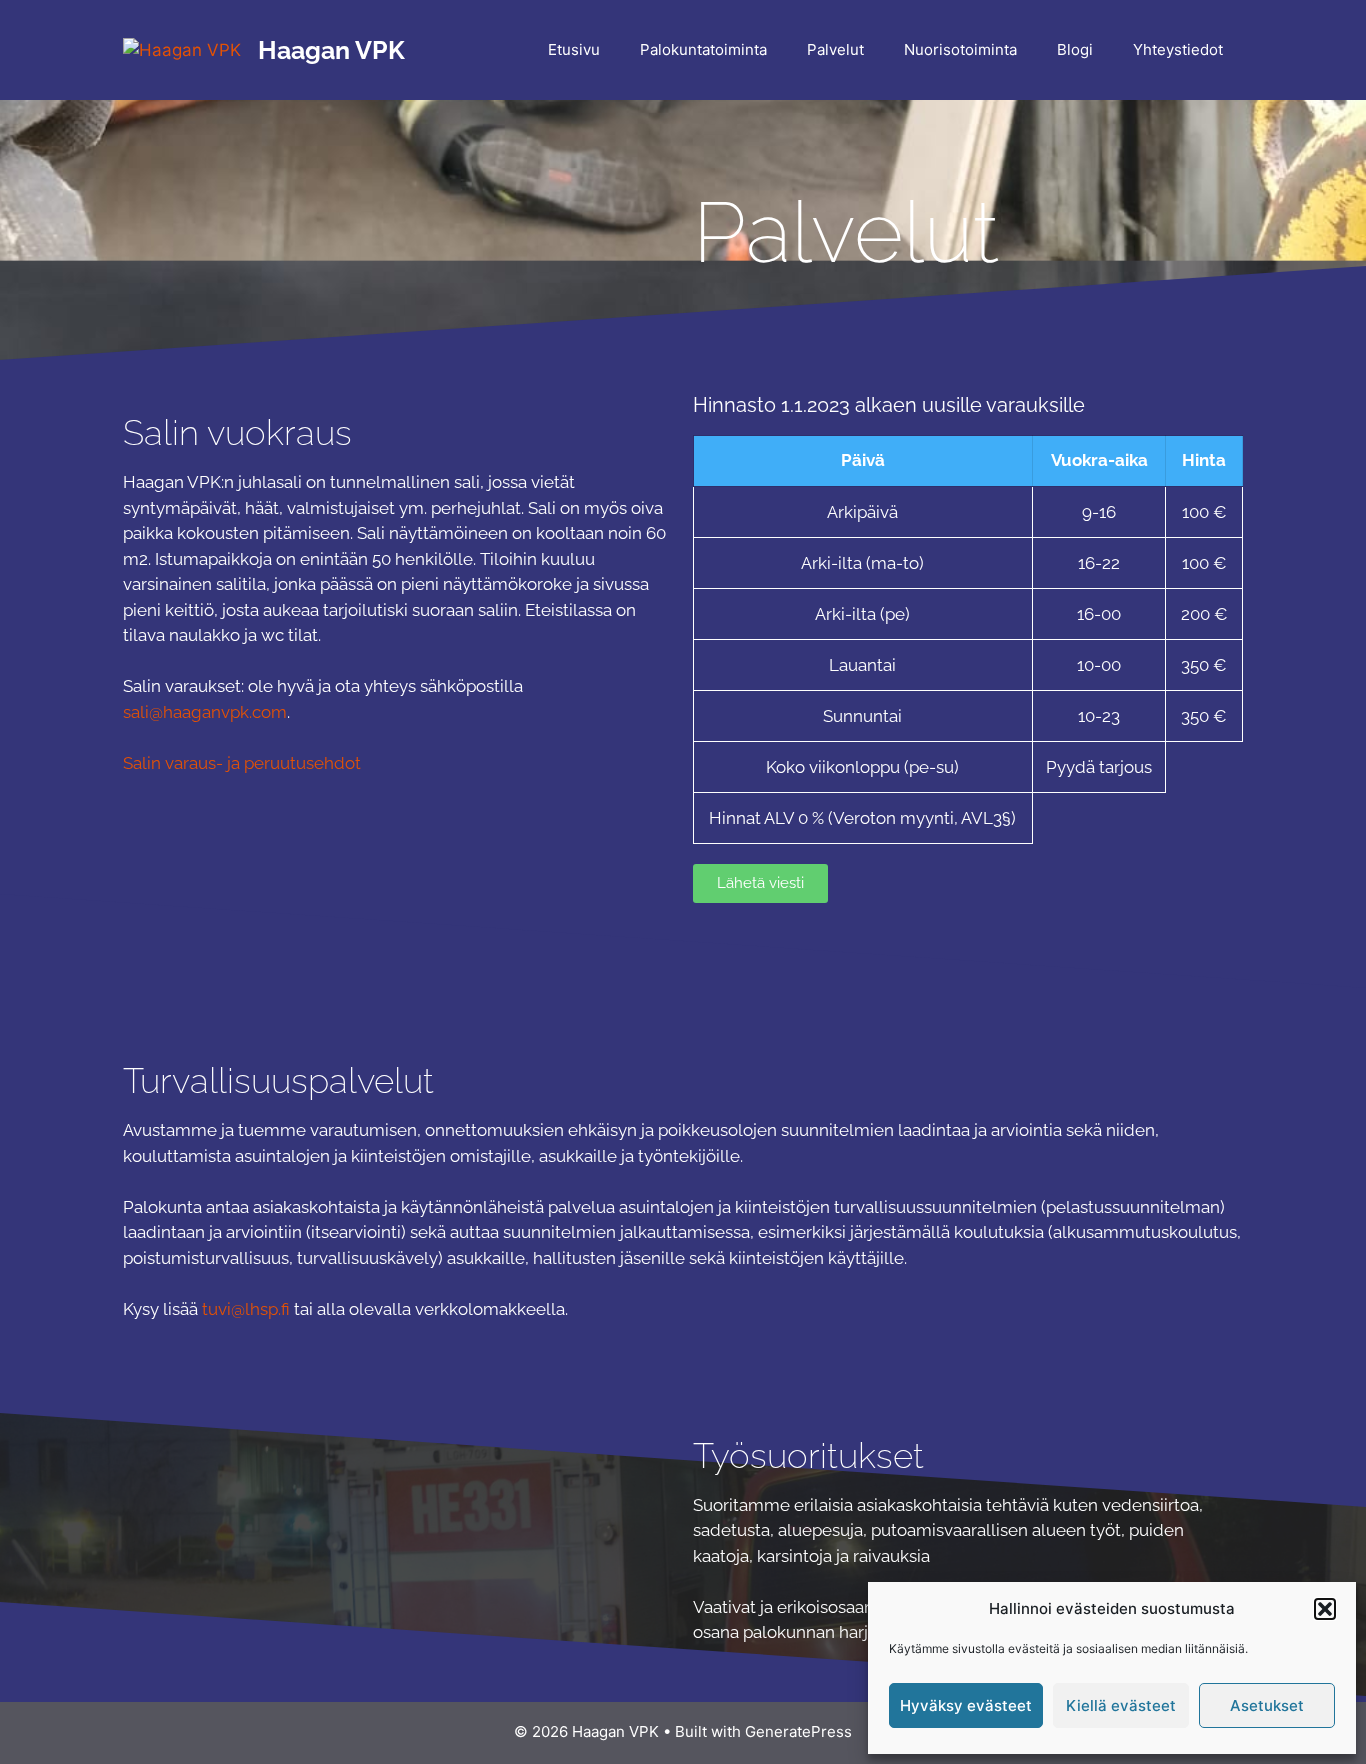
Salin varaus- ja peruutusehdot (244, 763)
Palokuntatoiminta (703, 49)
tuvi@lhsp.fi (246, 1309)
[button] (1325, 1609)
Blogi (1075, 49)
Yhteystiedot (1178, 49)
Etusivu (574, 49)
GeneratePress (798, 1731)
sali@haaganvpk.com (205, 712)
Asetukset (1267, 1705)
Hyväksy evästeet (966, 1705)
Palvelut (835, 49)
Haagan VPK (331, 50)
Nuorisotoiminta (960, 49)
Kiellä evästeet (1121, 1705)
